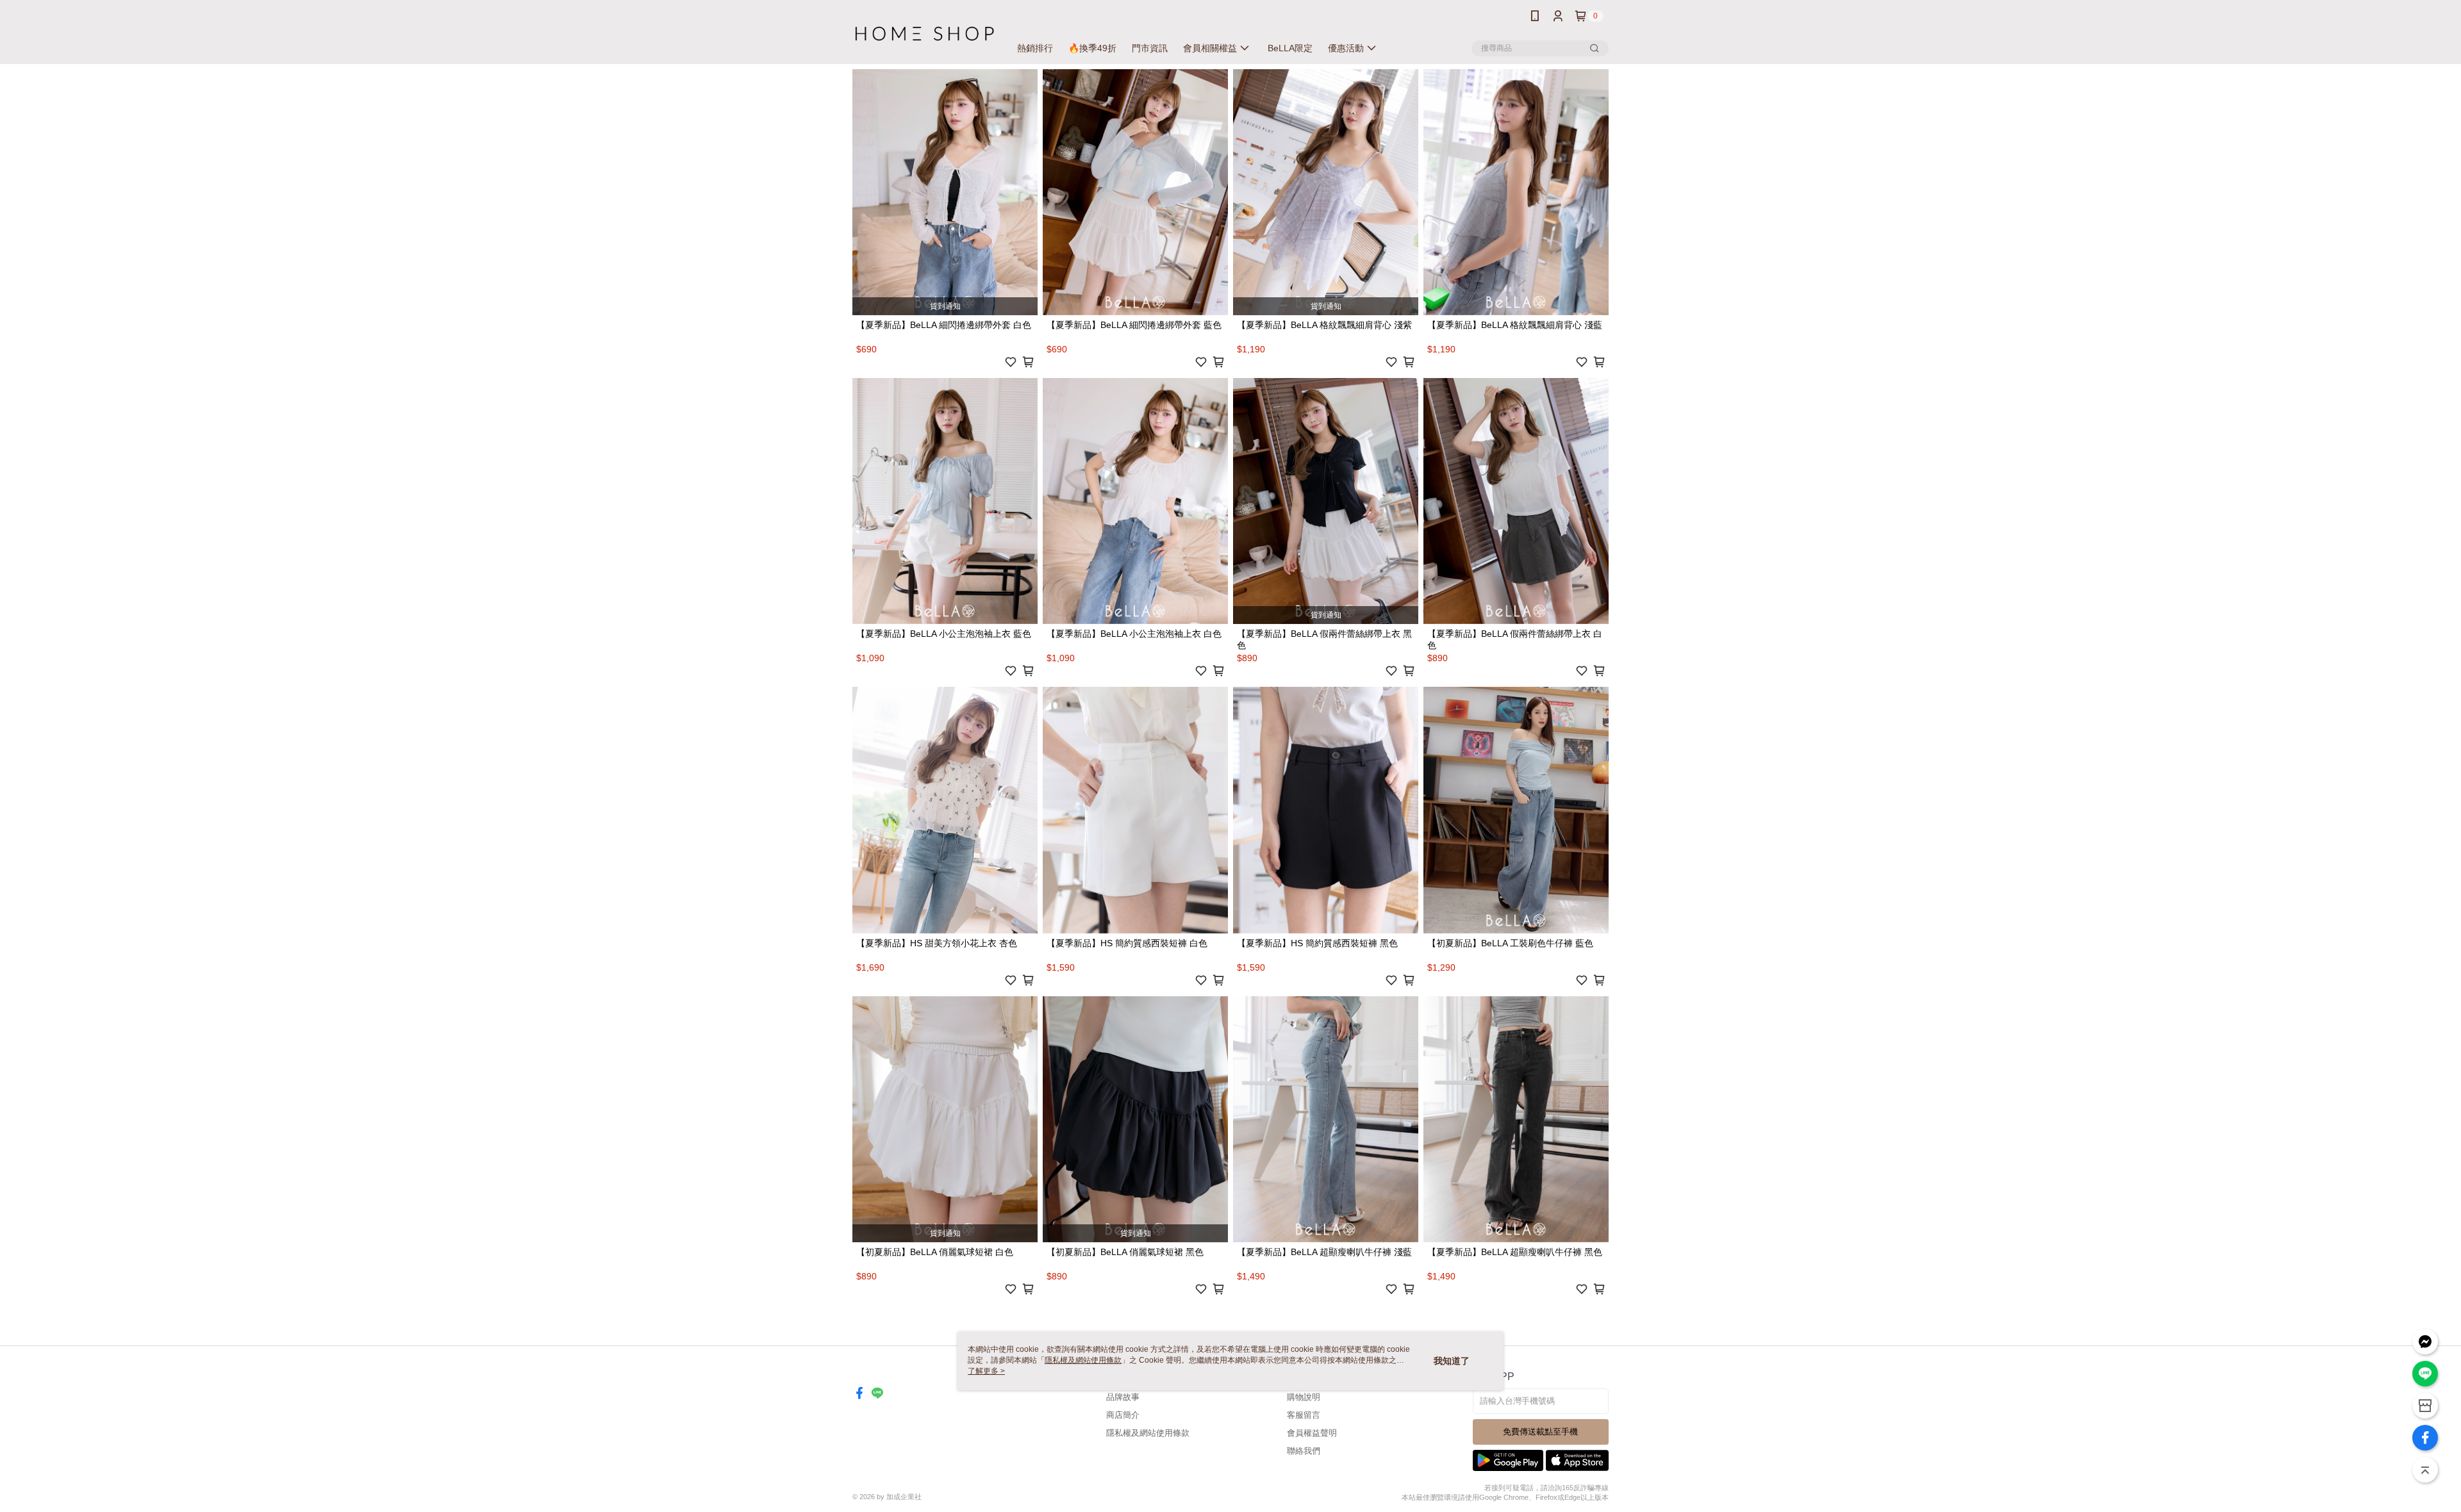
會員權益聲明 (1312, 1433)
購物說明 (1304, 1397)
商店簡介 (1123, 1415)
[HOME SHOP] (924, 34)
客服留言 (1304, 1415)
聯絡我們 (1304, 1451)
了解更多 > (986, 1371)
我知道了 (1452, 1361)
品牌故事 (1123, 1397)
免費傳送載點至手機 (1540, 1432)
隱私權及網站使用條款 (1148, 1433)
